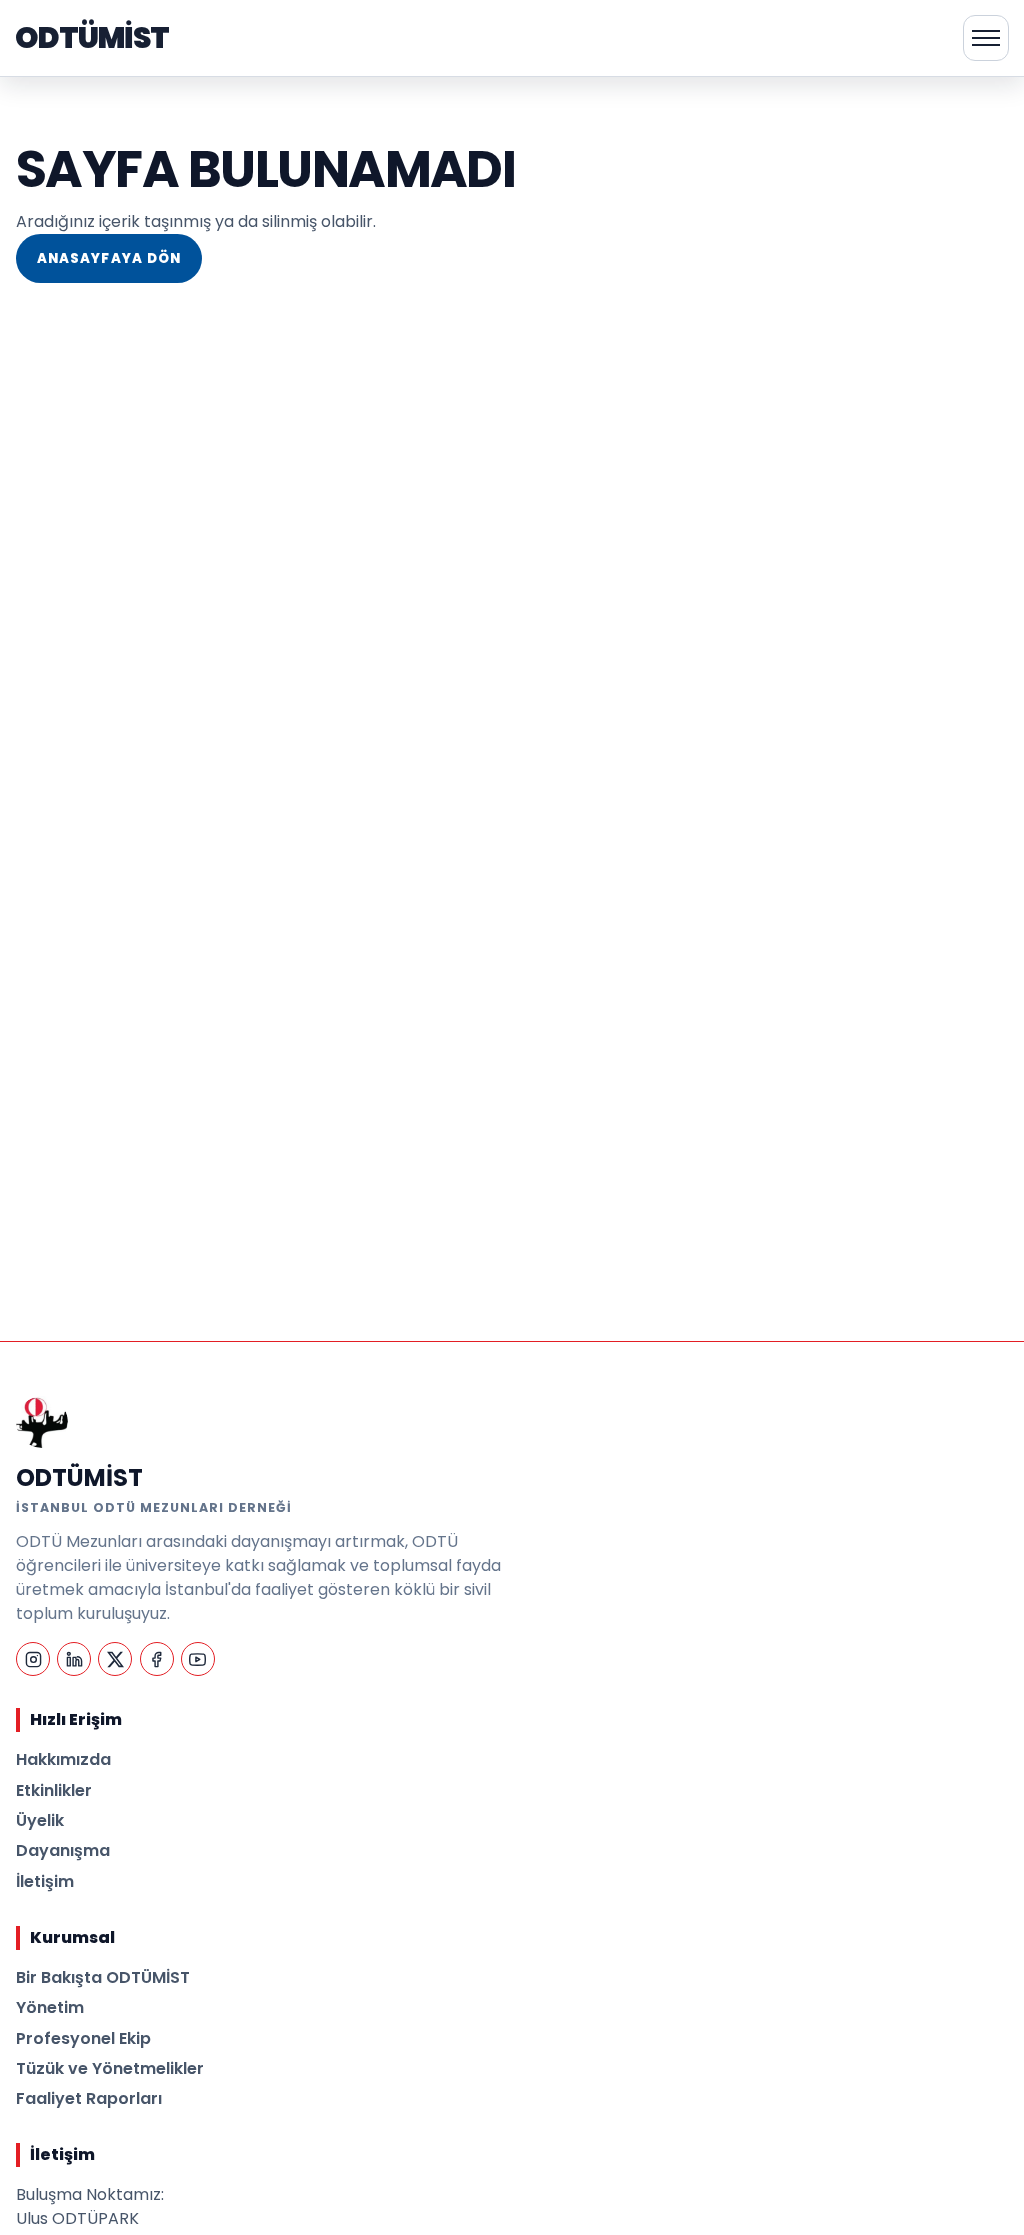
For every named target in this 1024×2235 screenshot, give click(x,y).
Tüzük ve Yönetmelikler (110, 2068)
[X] (115, 1659)
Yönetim (50, 2007)
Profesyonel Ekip (83, 2038)
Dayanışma (63, 1850)
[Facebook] (157, 1659)
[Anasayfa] (42, 1422)
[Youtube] (198, 1659)
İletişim (45, 1881)
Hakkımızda (63, 1759)
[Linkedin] (74, 1659)
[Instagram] (33, 1659)
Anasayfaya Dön (109, 258)
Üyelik (40, 1820)
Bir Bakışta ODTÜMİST (103, 1977)
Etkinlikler (54, 1790)
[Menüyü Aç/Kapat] (986, 38)
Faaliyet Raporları (89, 2098)
